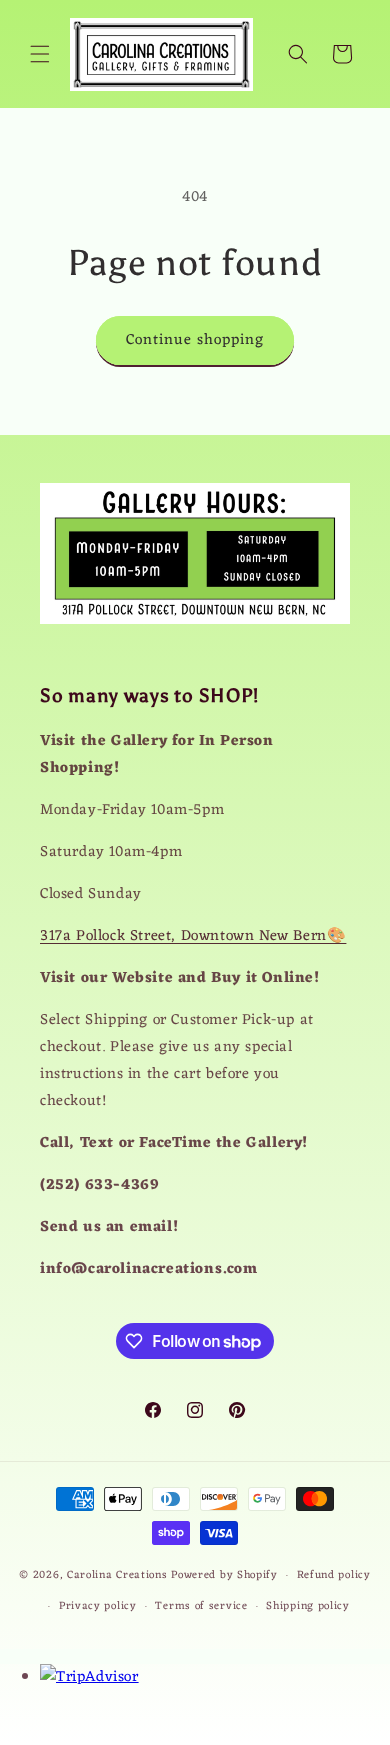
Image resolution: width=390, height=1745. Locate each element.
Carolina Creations (117, 1575)
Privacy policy (98, 1606)
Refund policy (334, 1575)
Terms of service (201, 1606)
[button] (40, 54)
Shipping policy (308, 1606)
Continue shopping (195, 340)
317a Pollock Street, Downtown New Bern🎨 (193, 936)
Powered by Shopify (224, 1575)
